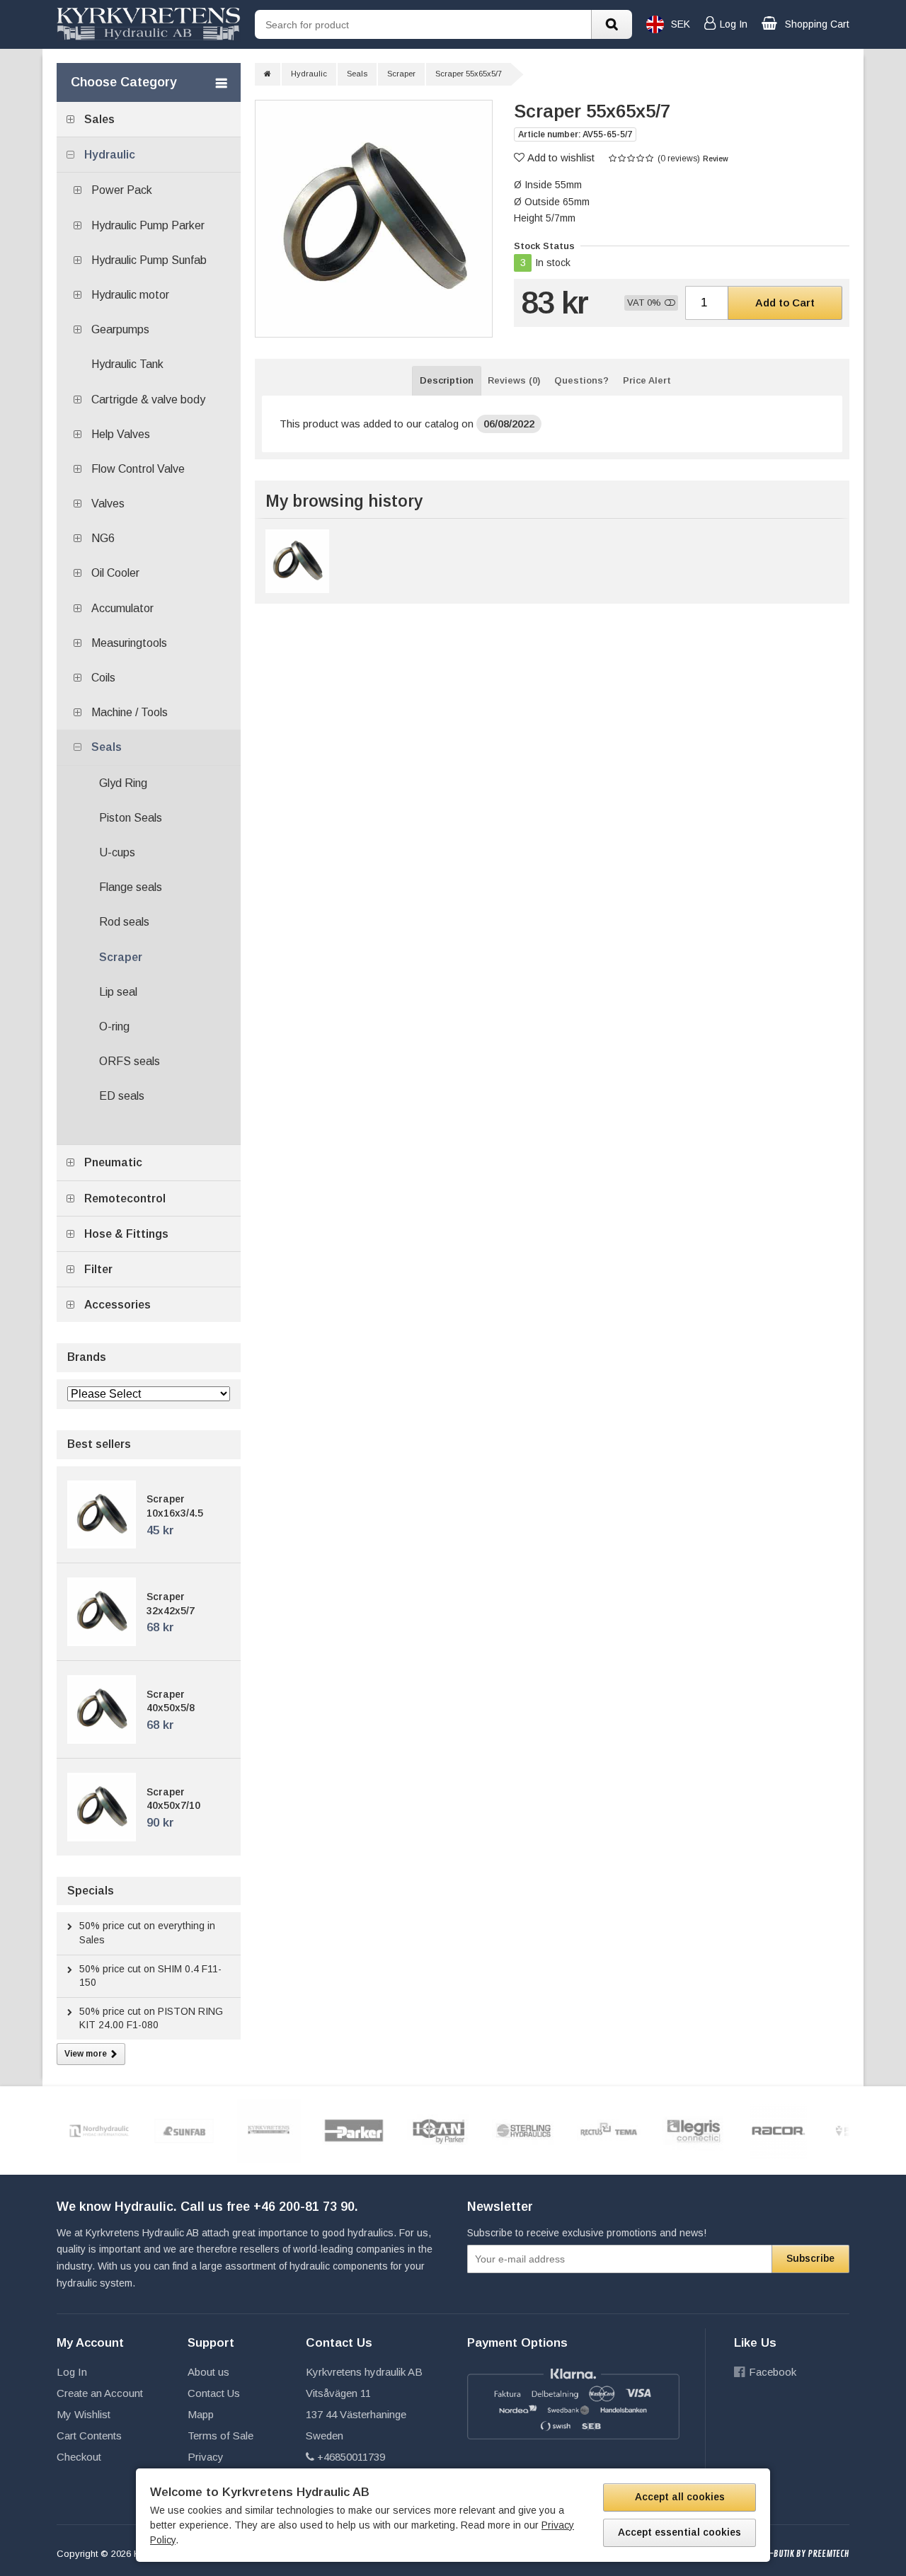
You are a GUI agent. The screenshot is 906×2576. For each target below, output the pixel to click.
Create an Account (100, 2393)
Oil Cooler (115, 573)
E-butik (780, 2554)
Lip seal (118, 992)
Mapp (201, 2414)
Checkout (79, 2457)
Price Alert (647, 380)
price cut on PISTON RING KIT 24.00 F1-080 (151, 2018)
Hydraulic (110, 155)
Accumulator (122, 608)
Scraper (121, 957)
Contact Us (214, 2393)
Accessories (117, 1305)
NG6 (103, 538)
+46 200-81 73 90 (304, 2207)
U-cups (117, 852)
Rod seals (124, 922)
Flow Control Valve (138, 469)
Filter (98, 1269)
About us (208, 2372)
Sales (99, 119)
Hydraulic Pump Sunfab (149, 260)
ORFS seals (130, 1061)
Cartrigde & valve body (148, 399)
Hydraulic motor (130, 295)
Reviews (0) (514, 380)
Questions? (581, 380)
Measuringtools (129, 643)
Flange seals (131, 887)
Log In (72, 2372)
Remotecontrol (125, 1198)
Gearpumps (120, 329)
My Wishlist (84, 2414)
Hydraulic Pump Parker (148, 225)
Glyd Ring (123, 783)
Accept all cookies (680, 2497)
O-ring (114, 1027)
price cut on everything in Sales (147, 1933)
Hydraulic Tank (127, 364)
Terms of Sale (220, 2436)
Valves (108, 504)
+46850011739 (351, 2457)
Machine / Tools (130, 712)
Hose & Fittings (126, 1234)
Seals (107, 747)
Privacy (206, 2457)
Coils (103, 678)
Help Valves (121, 434)
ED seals (122, 1096)
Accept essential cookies (679, 2532)
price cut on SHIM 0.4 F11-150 (150, 1976)
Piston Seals (131, 818)
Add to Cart (785, 303)
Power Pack (122, 190)
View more (86, 2054)
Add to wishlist (561, 157)
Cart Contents (89, 2436)
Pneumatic (113, 1162)
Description (447, 380)
